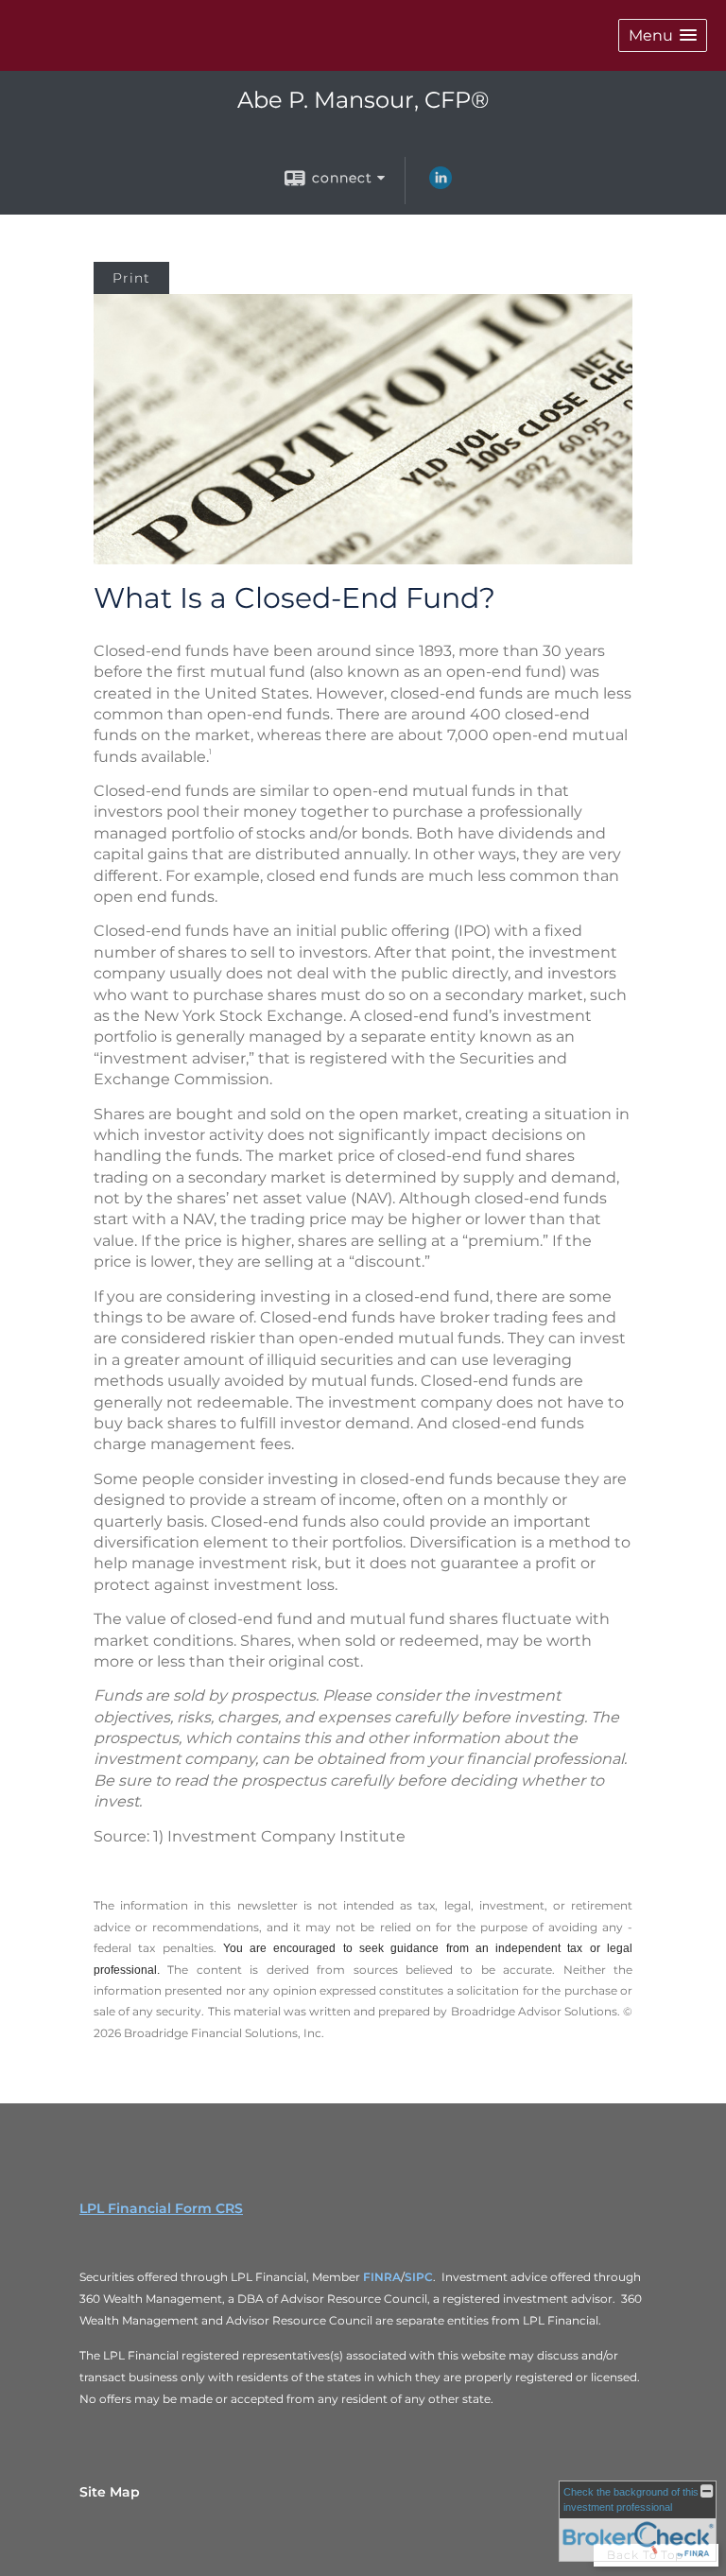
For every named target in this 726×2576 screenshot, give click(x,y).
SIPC (419, 2277)
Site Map (110, 2492)
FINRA (380, 2277)
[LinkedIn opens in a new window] (441, 184)
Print (131, 278)
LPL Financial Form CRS (161, 2208)
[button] (663, 35)
